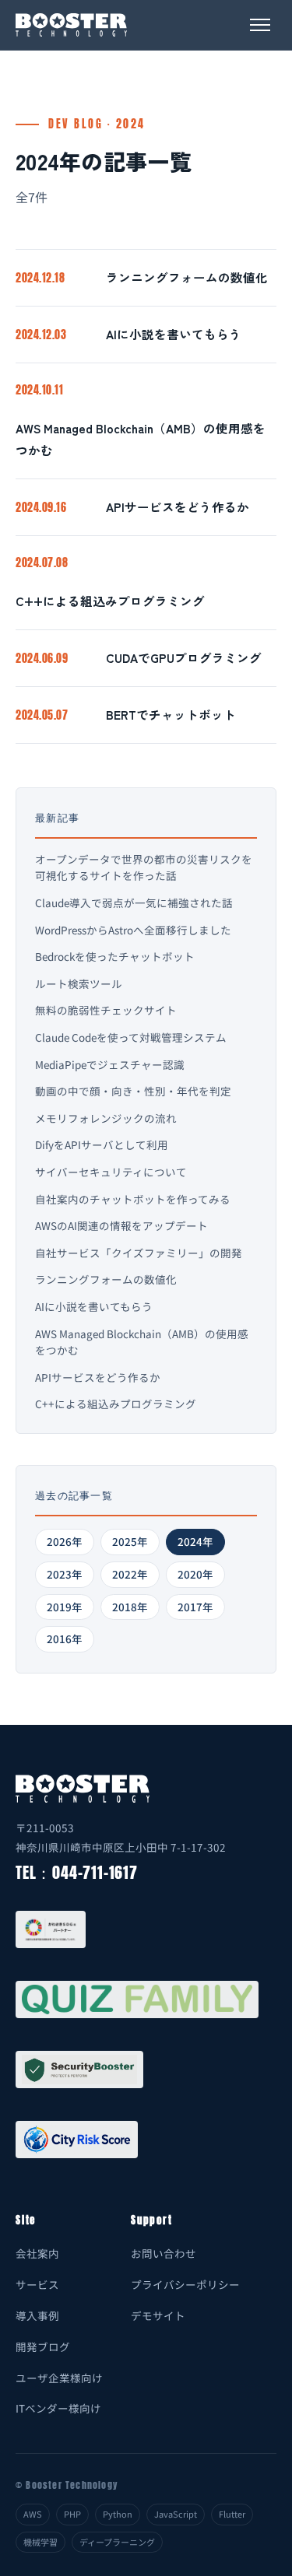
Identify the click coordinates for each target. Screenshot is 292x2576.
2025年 (130, 1541)
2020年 (195, 1574)
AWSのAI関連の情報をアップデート (121, 1225)
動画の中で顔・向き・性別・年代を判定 (133, 1091)
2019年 (65, 1607)
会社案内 (37, 2253)
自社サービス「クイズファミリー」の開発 (139, 1253)
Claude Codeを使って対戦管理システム (131, 1037)
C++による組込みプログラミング (110, 601)
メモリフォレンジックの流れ (106, 1118)
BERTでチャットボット (171, 714)
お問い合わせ (164, 2253)
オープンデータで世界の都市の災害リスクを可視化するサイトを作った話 (144, 867)
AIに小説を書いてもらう (174, 334)
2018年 (130, 1607)
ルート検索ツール (79, 983)
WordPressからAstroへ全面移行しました (133, 930)
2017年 (195, 1607)
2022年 (130, 1574)
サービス (37, 2284)
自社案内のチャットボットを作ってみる (133, 1199)
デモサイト (158, 2315)
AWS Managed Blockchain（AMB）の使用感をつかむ (141, 439)
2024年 (195, 1541)
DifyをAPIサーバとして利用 (102, 1144)
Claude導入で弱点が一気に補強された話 (134, 902)
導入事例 (37, 2315)
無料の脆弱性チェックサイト (106, 1010)
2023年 (65, 1574)
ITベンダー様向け (58, 2408)
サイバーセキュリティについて (111, 1172)
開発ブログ (43, 2346)
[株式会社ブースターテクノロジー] (71, 25)
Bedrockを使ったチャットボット (115, 956)
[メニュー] (260, 25)
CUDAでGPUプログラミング (184, 657)
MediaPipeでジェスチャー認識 (110, 1064)
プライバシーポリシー (185, 2284)
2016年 (65, 1638)
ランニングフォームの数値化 (187, 277)
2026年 (65, 1541)
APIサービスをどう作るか (178, 506)
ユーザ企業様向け (59, 2378)
